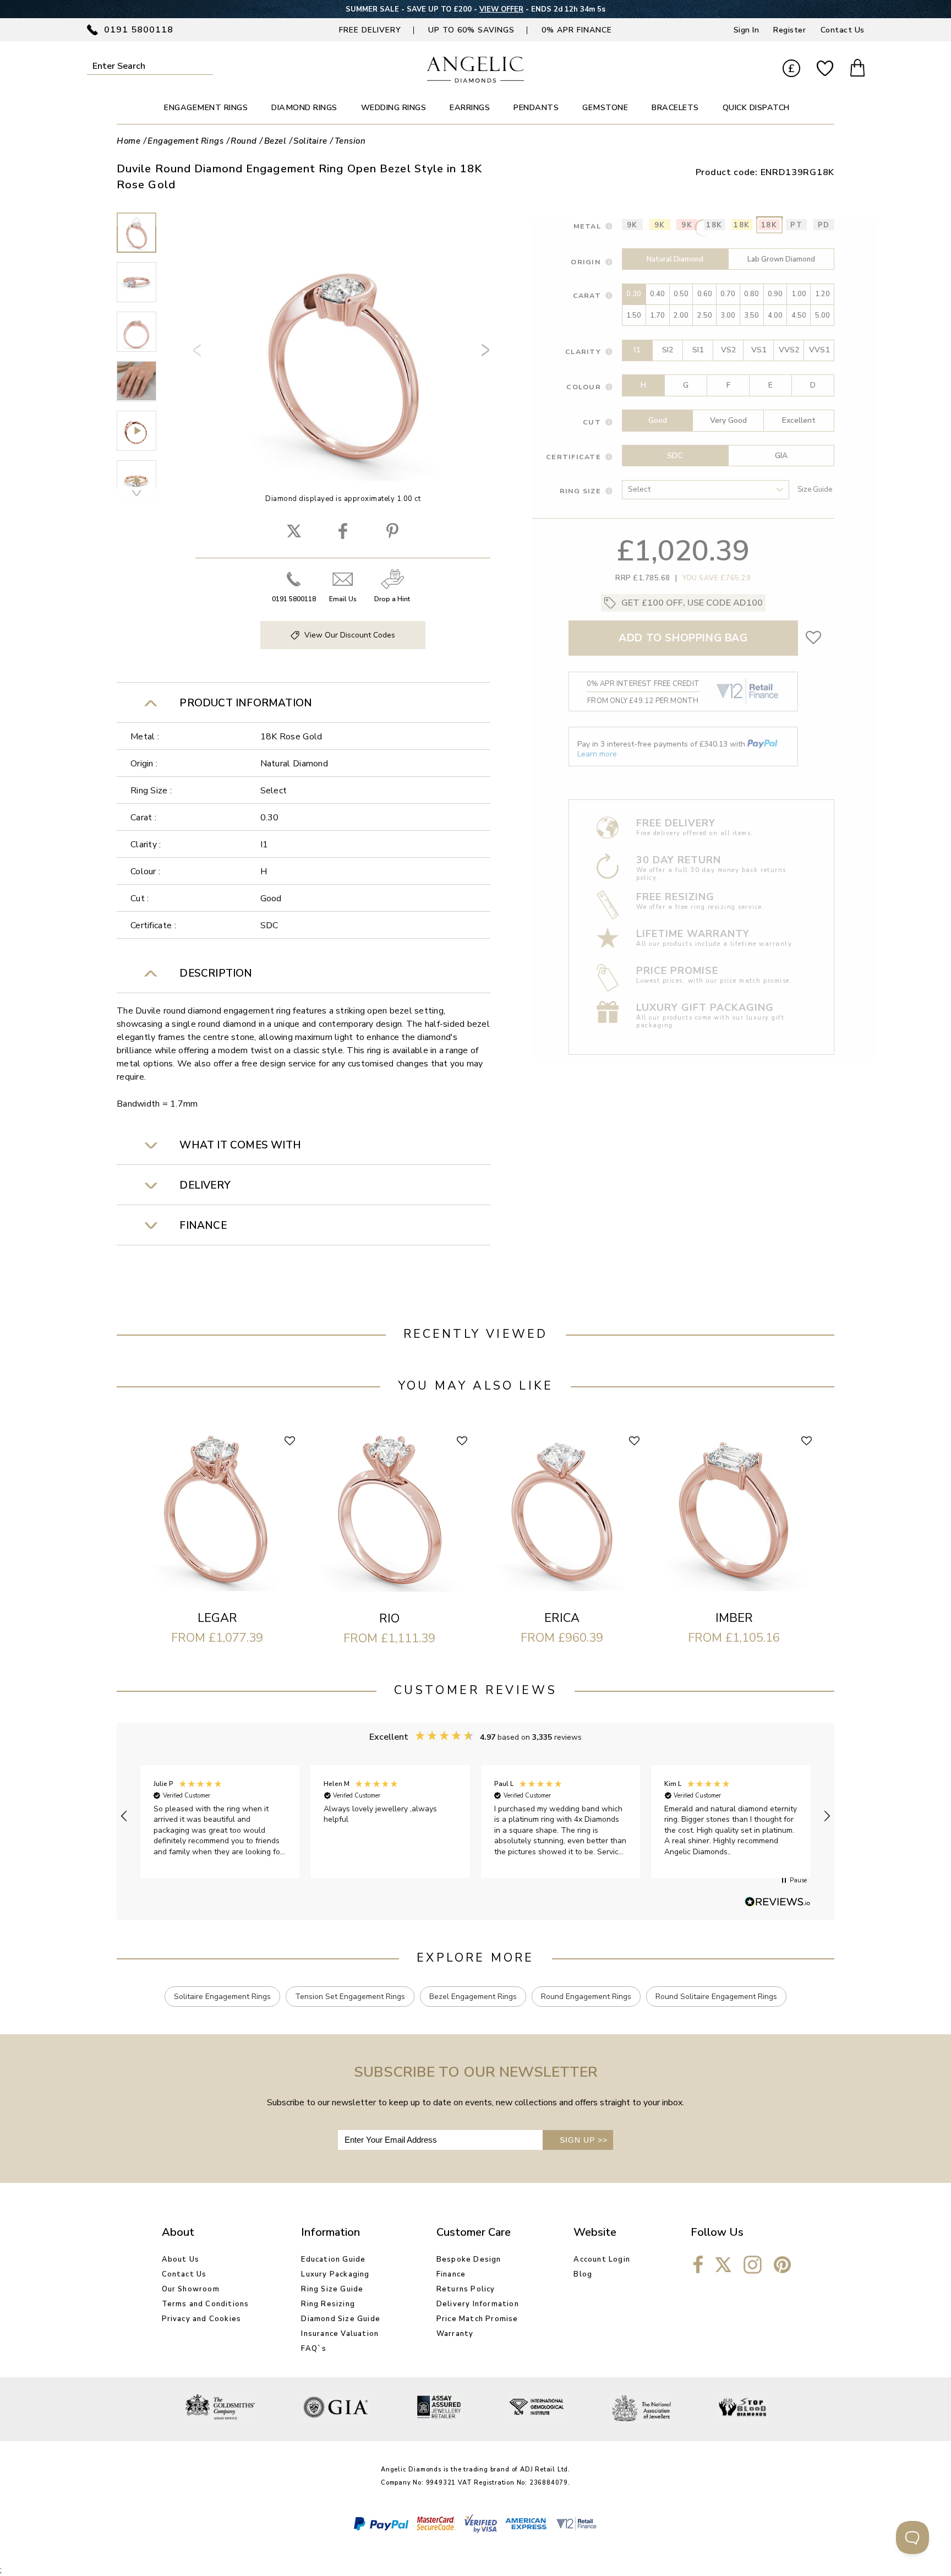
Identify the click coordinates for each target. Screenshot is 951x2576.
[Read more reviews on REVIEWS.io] (778, 1903)
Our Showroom (191, 2289)
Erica (562, 1618)
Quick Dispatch (756, 108)
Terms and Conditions (206, 2304)
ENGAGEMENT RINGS (206, 108)
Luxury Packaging (335, 2274)
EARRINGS (470, 108)
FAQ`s (314, 2349)
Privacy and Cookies (202, 2319)
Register (789, 30)
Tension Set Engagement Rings (350, 1997)
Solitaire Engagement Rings (222, 1997)
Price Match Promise (477, 2319)
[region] (475, 1816)
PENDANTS (536, 108)
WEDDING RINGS (394, 108)
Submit (206, 66)
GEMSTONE (605, 108)
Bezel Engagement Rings (473, 1997)
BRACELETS (675, 108)
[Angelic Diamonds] (476, 80)
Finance (451, 2274)
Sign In (747, 30)
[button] (124, 1816)
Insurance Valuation (340, 2334)
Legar (217, 1618)
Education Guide (333, 2259)
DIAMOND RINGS (304, 108)
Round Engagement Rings (586, 1997)
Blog (583, 2274)
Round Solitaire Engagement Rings (716, 1997)
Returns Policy (466, 2289)
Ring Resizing (328, 2304)
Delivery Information (478, 2304)
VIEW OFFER (501, 9)
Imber (734, 1618)
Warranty (455, 2334)
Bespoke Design (469, 2259)
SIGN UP (584, 2140)
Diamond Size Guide (341, 2319)
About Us (181, 2259)
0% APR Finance (577, 30)
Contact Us (843, 30)
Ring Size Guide (332, 2289)
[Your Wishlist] (825, 69)
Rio (389, 1619)
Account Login (602, 2259)
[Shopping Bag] (857, 69)
